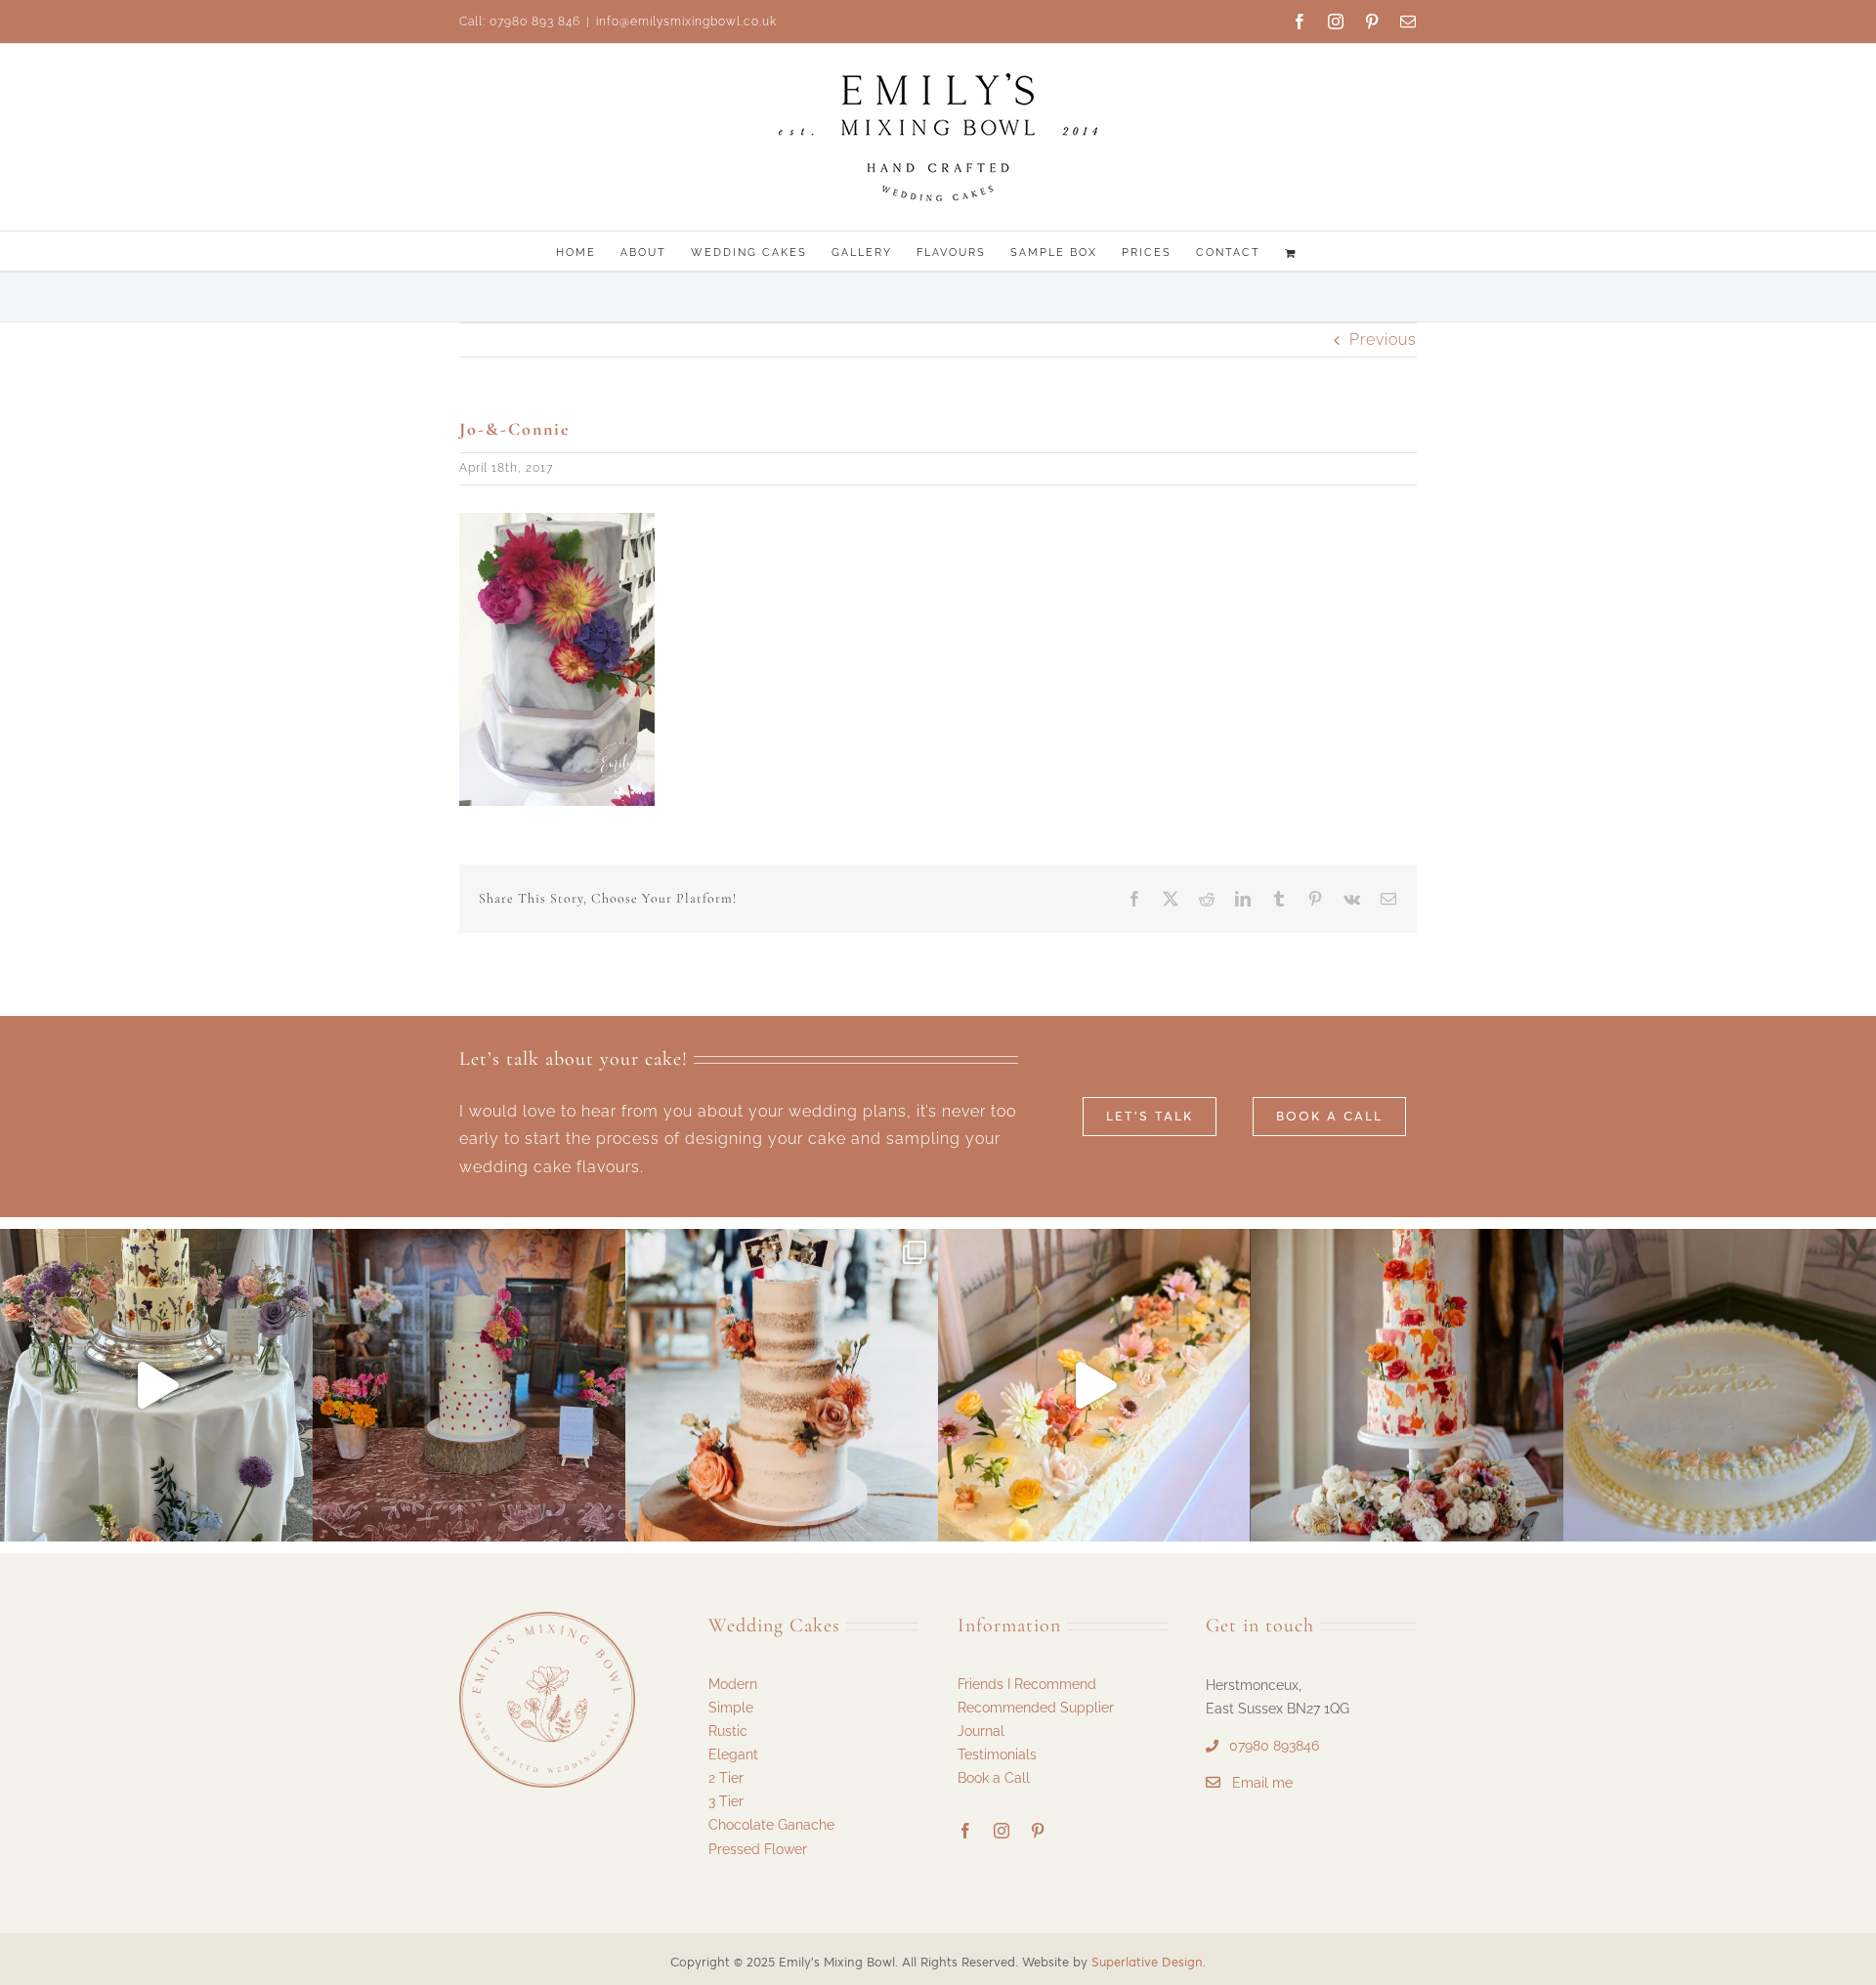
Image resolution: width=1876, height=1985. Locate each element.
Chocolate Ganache (771, 1825)
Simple (731, 1708)
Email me (1262, 1783)
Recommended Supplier (1036, 1708)
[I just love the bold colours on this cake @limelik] (1407, 1385)
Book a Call (994, 1778)
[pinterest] (1038, 1831)
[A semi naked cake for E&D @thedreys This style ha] (782, 1385)
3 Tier (726, 1801)
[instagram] (1002, 1831)
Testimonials (997, 1754)
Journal (981, 1731)
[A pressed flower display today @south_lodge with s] (156, 1385)
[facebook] (966, 1831)
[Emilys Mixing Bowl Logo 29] (547, 1619)
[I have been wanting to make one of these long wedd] (1094, 1385)
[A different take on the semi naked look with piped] (469, 1385)
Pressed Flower (758, 1849)
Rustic (728, 1731)
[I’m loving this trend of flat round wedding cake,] (1720, 1385)
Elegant (733, 1754)
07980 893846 (1274, 1746)
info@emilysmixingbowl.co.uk (686, 21)
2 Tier (726, 1778)
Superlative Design (1147, 1962)
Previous (1383, 339)
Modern (733, 1684)
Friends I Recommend (1027, 1684)
